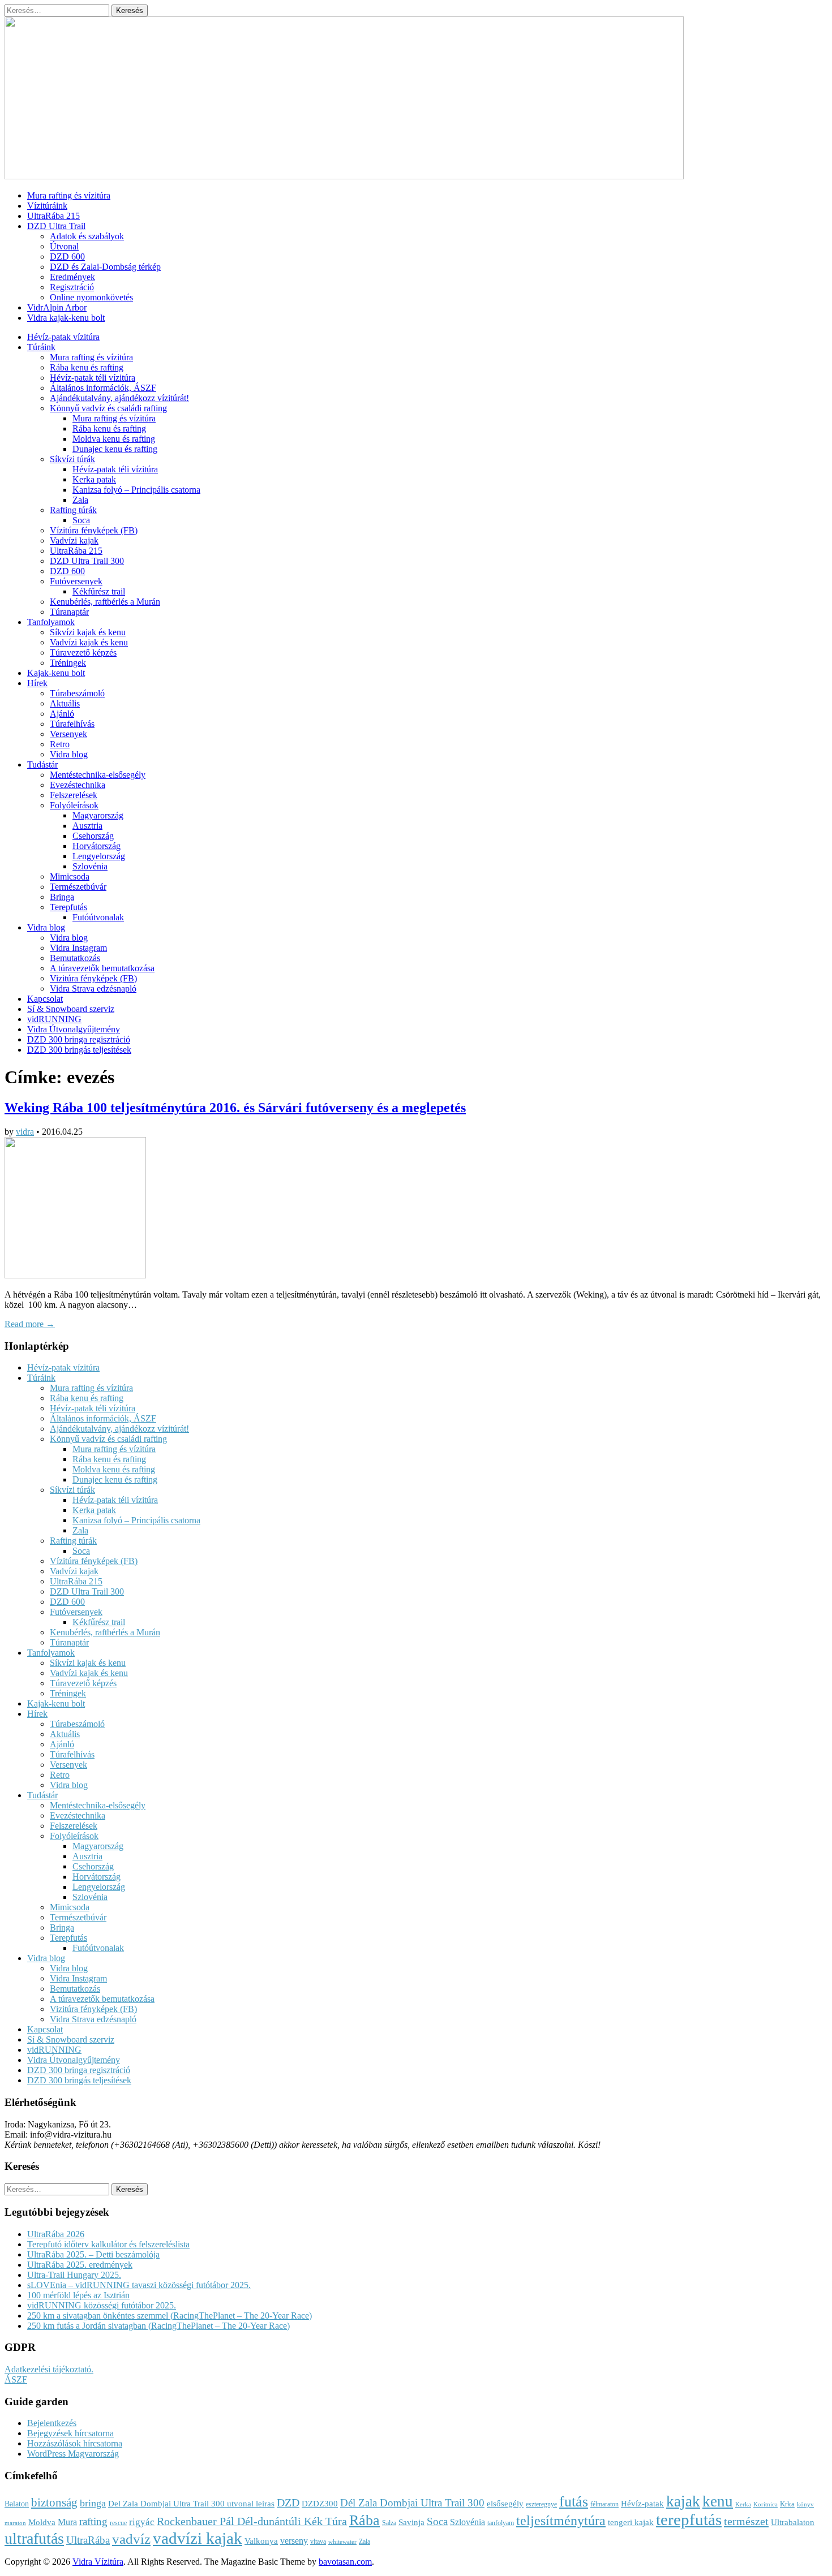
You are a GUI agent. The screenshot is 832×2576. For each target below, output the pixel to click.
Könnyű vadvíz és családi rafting (108, 408)
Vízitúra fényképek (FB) (94, 530)
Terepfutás (68, 907)
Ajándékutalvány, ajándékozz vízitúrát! (119, 398)
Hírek (37, 683)
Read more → (30, 1324)
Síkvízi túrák (72, 459)
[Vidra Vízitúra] (344, 176)
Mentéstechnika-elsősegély (98, 775)
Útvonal (64, 246)
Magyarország (98, 815)
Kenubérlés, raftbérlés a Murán (105, 602)
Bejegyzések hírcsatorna (70, 2433)
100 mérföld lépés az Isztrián (78, 2295)
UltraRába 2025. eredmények (80, 2265)
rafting (93, 2521)
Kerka (743, 2504)
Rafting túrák (73, 510)
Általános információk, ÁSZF (103, 388)
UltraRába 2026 (56, 2234)
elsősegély (505, 2504)
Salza (389, 2523)
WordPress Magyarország (73, 2454)
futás (574, 2502)
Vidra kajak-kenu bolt (66, 318)
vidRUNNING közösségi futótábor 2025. (102, 2305)
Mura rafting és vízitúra (69, 195)
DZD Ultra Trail (56, 226)
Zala (80, 500)
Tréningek (68, 663)
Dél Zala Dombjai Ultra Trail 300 (412, 2503)
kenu (718, 2501)
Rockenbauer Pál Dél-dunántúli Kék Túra (252, 2521)
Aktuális (65, 703)
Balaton (17, 2504)
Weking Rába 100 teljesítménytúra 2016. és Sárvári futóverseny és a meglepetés (235, 1108)
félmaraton (604, 2504)
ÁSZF (16, 2379)
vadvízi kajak (198, 2538)
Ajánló (62, 714)
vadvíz (131, 2539)
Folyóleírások (74, 805)
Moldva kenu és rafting (114, 439)
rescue (118, 2523)
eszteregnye (541, 2504)
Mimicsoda (70, 876)
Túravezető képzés (83, 652)
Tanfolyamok (51, 622)
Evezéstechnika (78, 785)
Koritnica (765, 2504)
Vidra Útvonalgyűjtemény (74, 1029)
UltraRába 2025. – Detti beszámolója (93, 2254)
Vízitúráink (47, 206)
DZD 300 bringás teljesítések (79, 1050)
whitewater (342, 2542)
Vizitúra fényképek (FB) (93, 978)
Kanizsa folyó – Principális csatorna (136, 490)
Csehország (93, 836)
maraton (15, 2523)
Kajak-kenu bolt (56, 673)
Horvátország (97, 846)
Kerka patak (94, 479)
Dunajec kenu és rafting (115, 449)
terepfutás (689, 2519)
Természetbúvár (78, 887)
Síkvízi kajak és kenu (88, 632)
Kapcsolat (45, 999)
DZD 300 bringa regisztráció (79, 1039)
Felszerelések (74, 795)
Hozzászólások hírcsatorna (75, 2443)
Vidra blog (69, 754)
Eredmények (72, 277)
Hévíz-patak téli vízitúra (93, 378)
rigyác (142, 2522)
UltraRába (88, 2540)
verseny (294, 2541)
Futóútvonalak (98, 917)
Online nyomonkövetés (91, 297)
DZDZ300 (320, 2504)
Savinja (411, 2522)
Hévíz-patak (642, 2504)
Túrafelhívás (72, 724)
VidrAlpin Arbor (57, 307)
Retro (60, 744)
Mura (67, 2522)
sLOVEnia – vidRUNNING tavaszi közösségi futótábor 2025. (139, 2285)
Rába (364, 2520)
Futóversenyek (76, 581)
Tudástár (42, 764)
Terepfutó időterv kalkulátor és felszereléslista (108, 2244)
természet (746, 2521)
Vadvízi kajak (74, 540)
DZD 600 (67, 257)
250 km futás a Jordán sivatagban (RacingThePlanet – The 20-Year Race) (158, 2326)
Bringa (62, 897)
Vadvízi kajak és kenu (89, 642)
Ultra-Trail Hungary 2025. (74, 2275)
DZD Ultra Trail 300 (87, 561)
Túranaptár (69, 612)
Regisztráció (72, 287)
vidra (25, 1132)
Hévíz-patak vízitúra (63, 337)
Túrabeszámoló (77, 693)
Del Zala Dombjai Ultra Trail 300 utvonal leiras (191, 2504)
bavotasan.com (345, 2562)
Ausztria (87, 826)
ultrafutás (34, 2538)
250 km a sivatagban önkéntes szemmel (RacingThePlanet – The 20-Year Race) (170, 2316)
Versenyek (68, 734)
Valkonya (261, 2541)
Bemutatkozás (75, 958)
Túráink (41, 347)
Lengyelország (99, 856)
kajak (683, 2501)
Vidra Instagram (78, 948)
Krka (787, 2504)
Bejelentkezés (52, 2423)
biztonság (54, 2502)
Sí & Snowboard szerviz (71, 1009)
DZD (288, 2502)
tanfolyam (501, 2523)
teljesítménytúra (561, 2521)
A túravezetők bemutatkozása (102, 968)
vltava (318, 2541)
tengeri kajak (631, 2522)
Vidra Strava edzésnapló (93, 988)
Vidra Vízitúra (98, 2562)
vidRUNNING (54, 1019)
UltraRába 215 (53, 216)
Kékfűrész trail (99, 591)
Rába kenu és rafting (87, 367)
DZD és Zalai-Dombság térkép (105, 267)
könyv (805, 2504)
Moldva (42, 2522)
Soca (81, 520)
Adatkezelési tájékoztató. (49, 2369)
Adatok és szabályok (87, 236)
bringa (93, 2503)
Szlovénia (90, 866)
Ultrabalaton (793, 2522)
